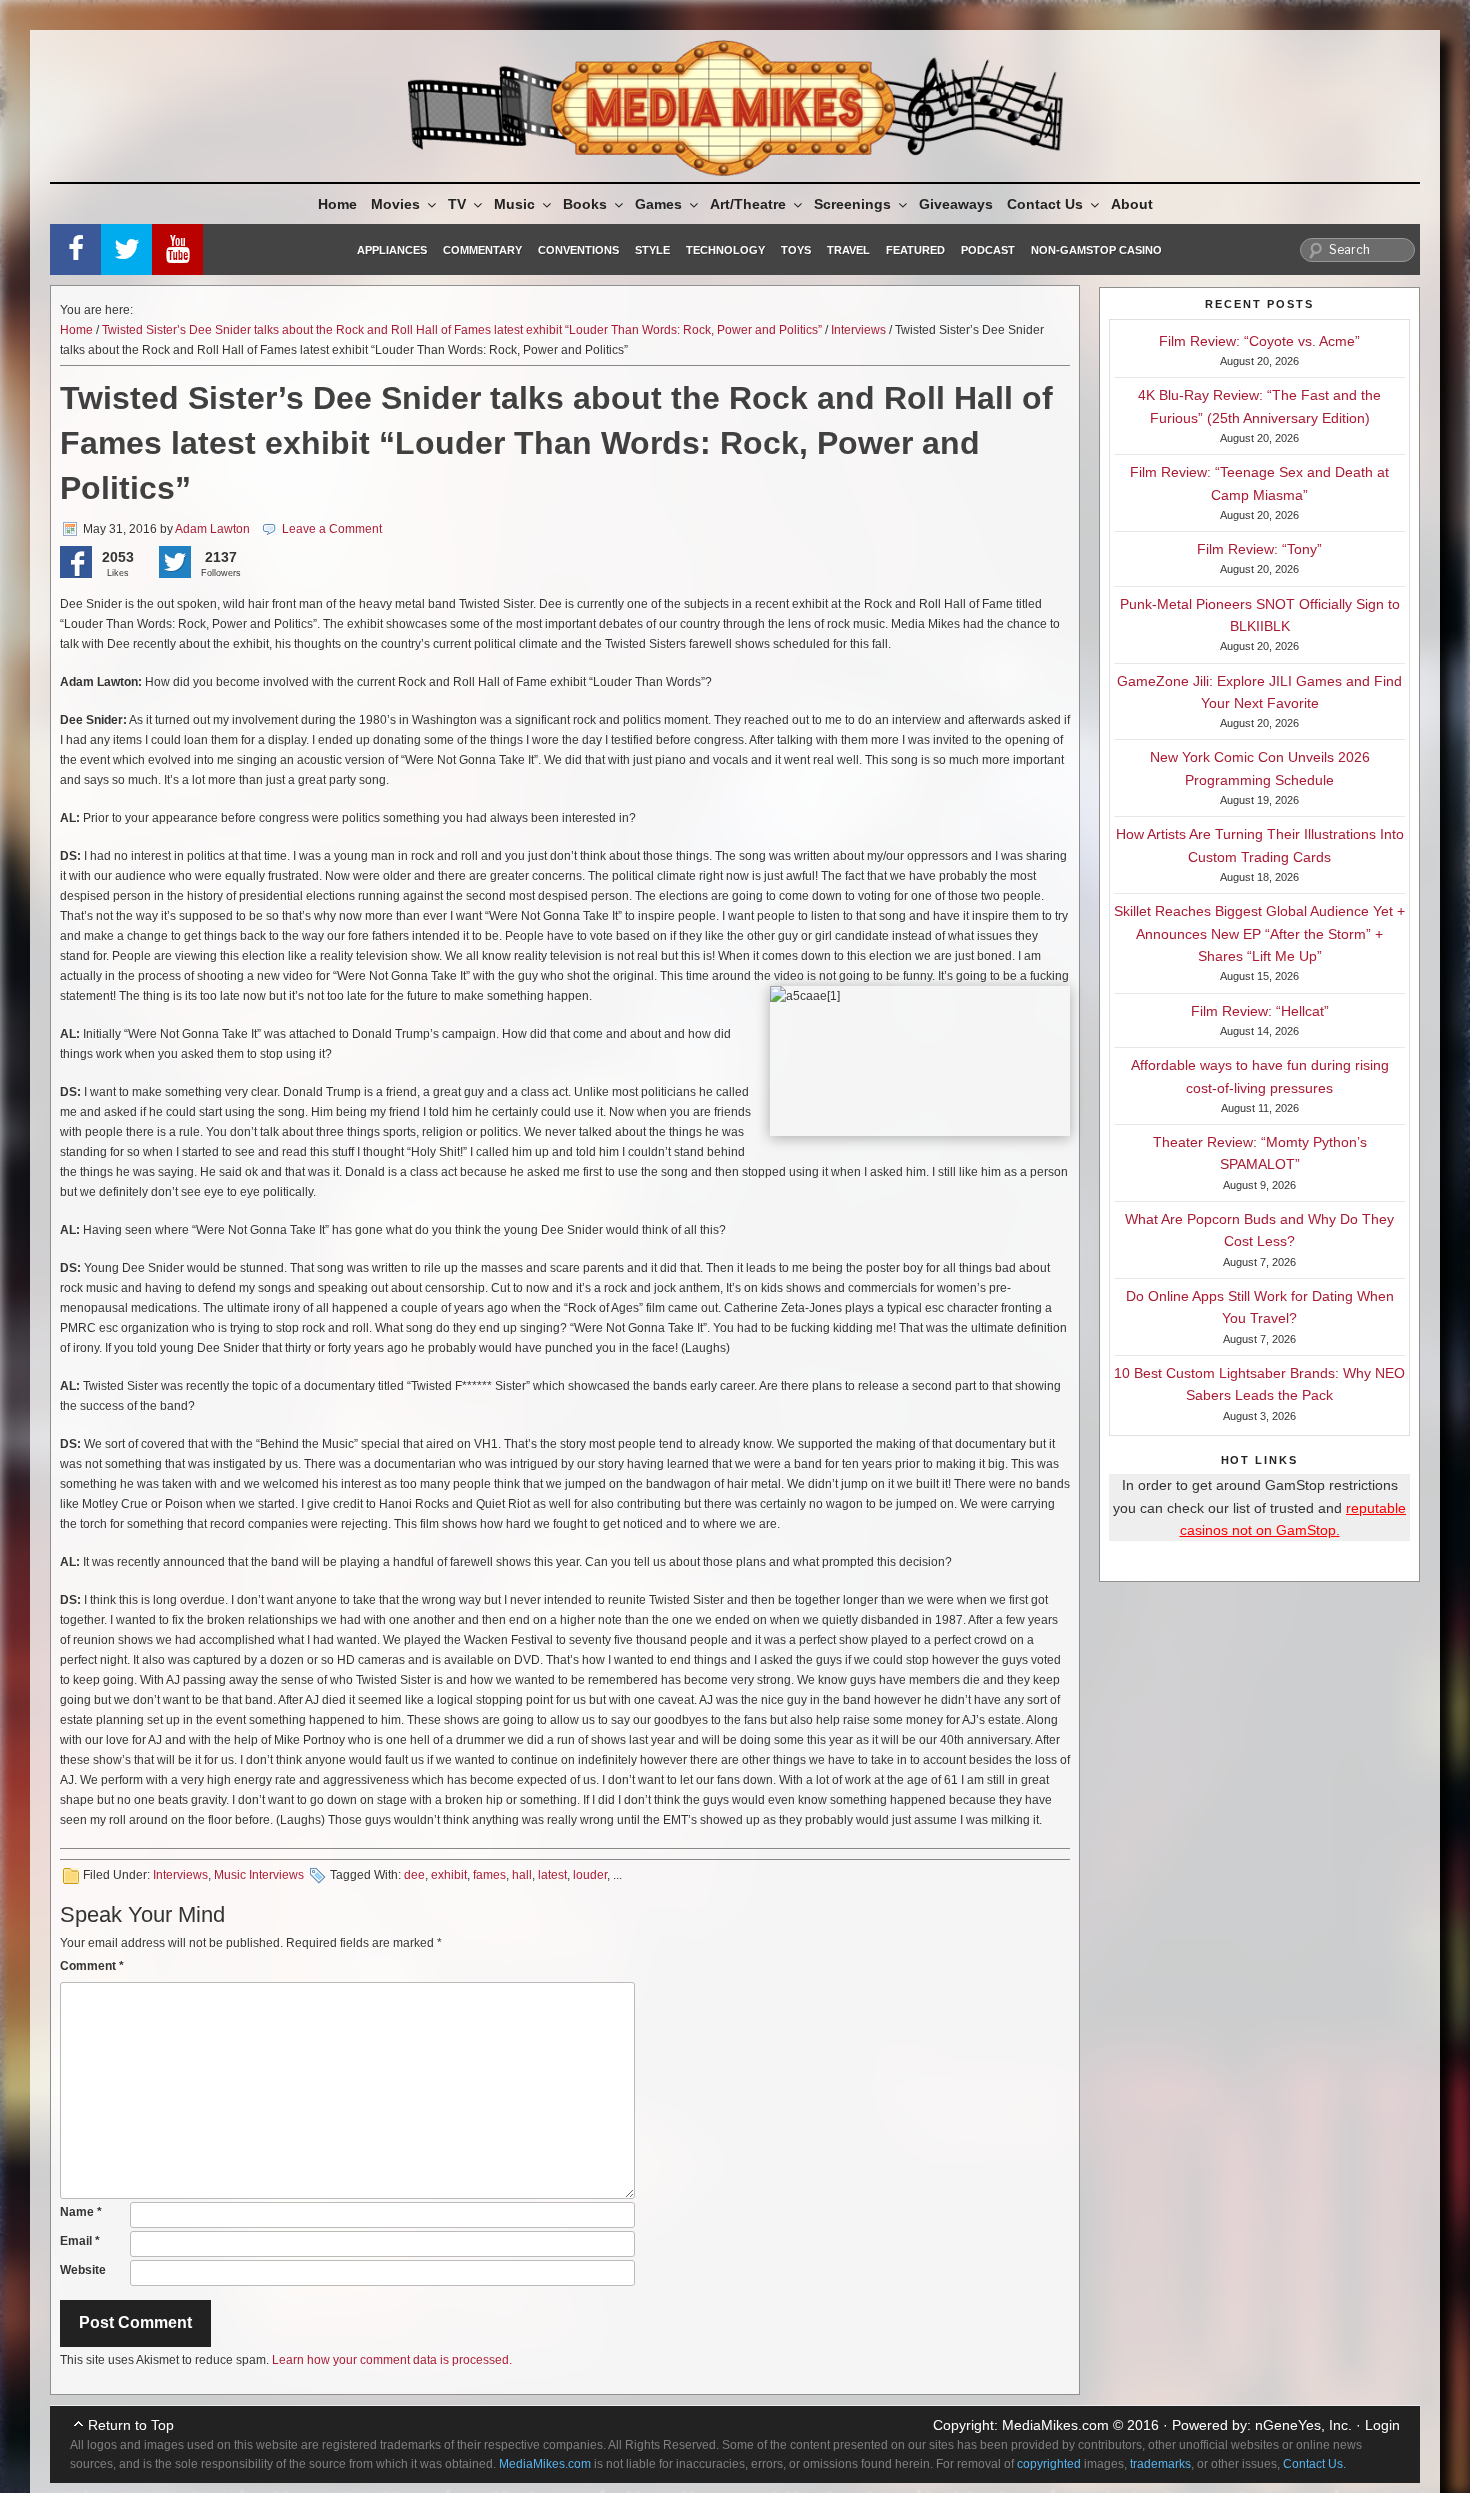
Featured (915, 250)
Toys (796, 250)
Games (658, 204)
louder (590, 1875)
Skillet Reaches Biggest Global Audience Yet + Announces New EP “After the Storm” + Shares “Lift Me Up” (1259, 933)
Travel (848, 250)
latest (552, 1875)
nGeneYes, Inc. (1303, 2425)
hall (522, 1875)
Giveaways (956, 204)
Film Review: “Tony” (1259, 549)
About (1132, 204)
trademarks (1160, 2464)
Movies (395, 204)
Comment (92, 1966)
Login (1382, 2425)
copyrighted (1049, 2464)
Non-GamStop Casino (1096, 250)
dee (414, 1875)
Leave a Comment (332, 529)
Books (585, 204)
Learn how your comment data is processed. (392, 2360)
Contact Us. (1314, 2464)
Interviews (858, 330)
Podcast (988, 250)
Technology (725, 250)
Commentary (482, 250)
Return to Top (131, 2425)
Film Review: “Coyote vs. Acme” (1259, 341)
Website (83, 2270)
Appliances (392, 250)
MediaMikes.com (1055, 2425)
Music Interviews (259, 1875)
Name (81, 2212)
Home (337, 204)
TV (457, 204)
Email (80, 2241)
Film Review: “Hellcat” (1260, 1011)
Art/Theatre (748, 204)
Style (652, 250)
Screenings (852, 204)
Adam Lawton (212, 529)
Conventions (578, 250)
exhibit (449, 1875)
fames (489, 1875)
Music (514, 204)
